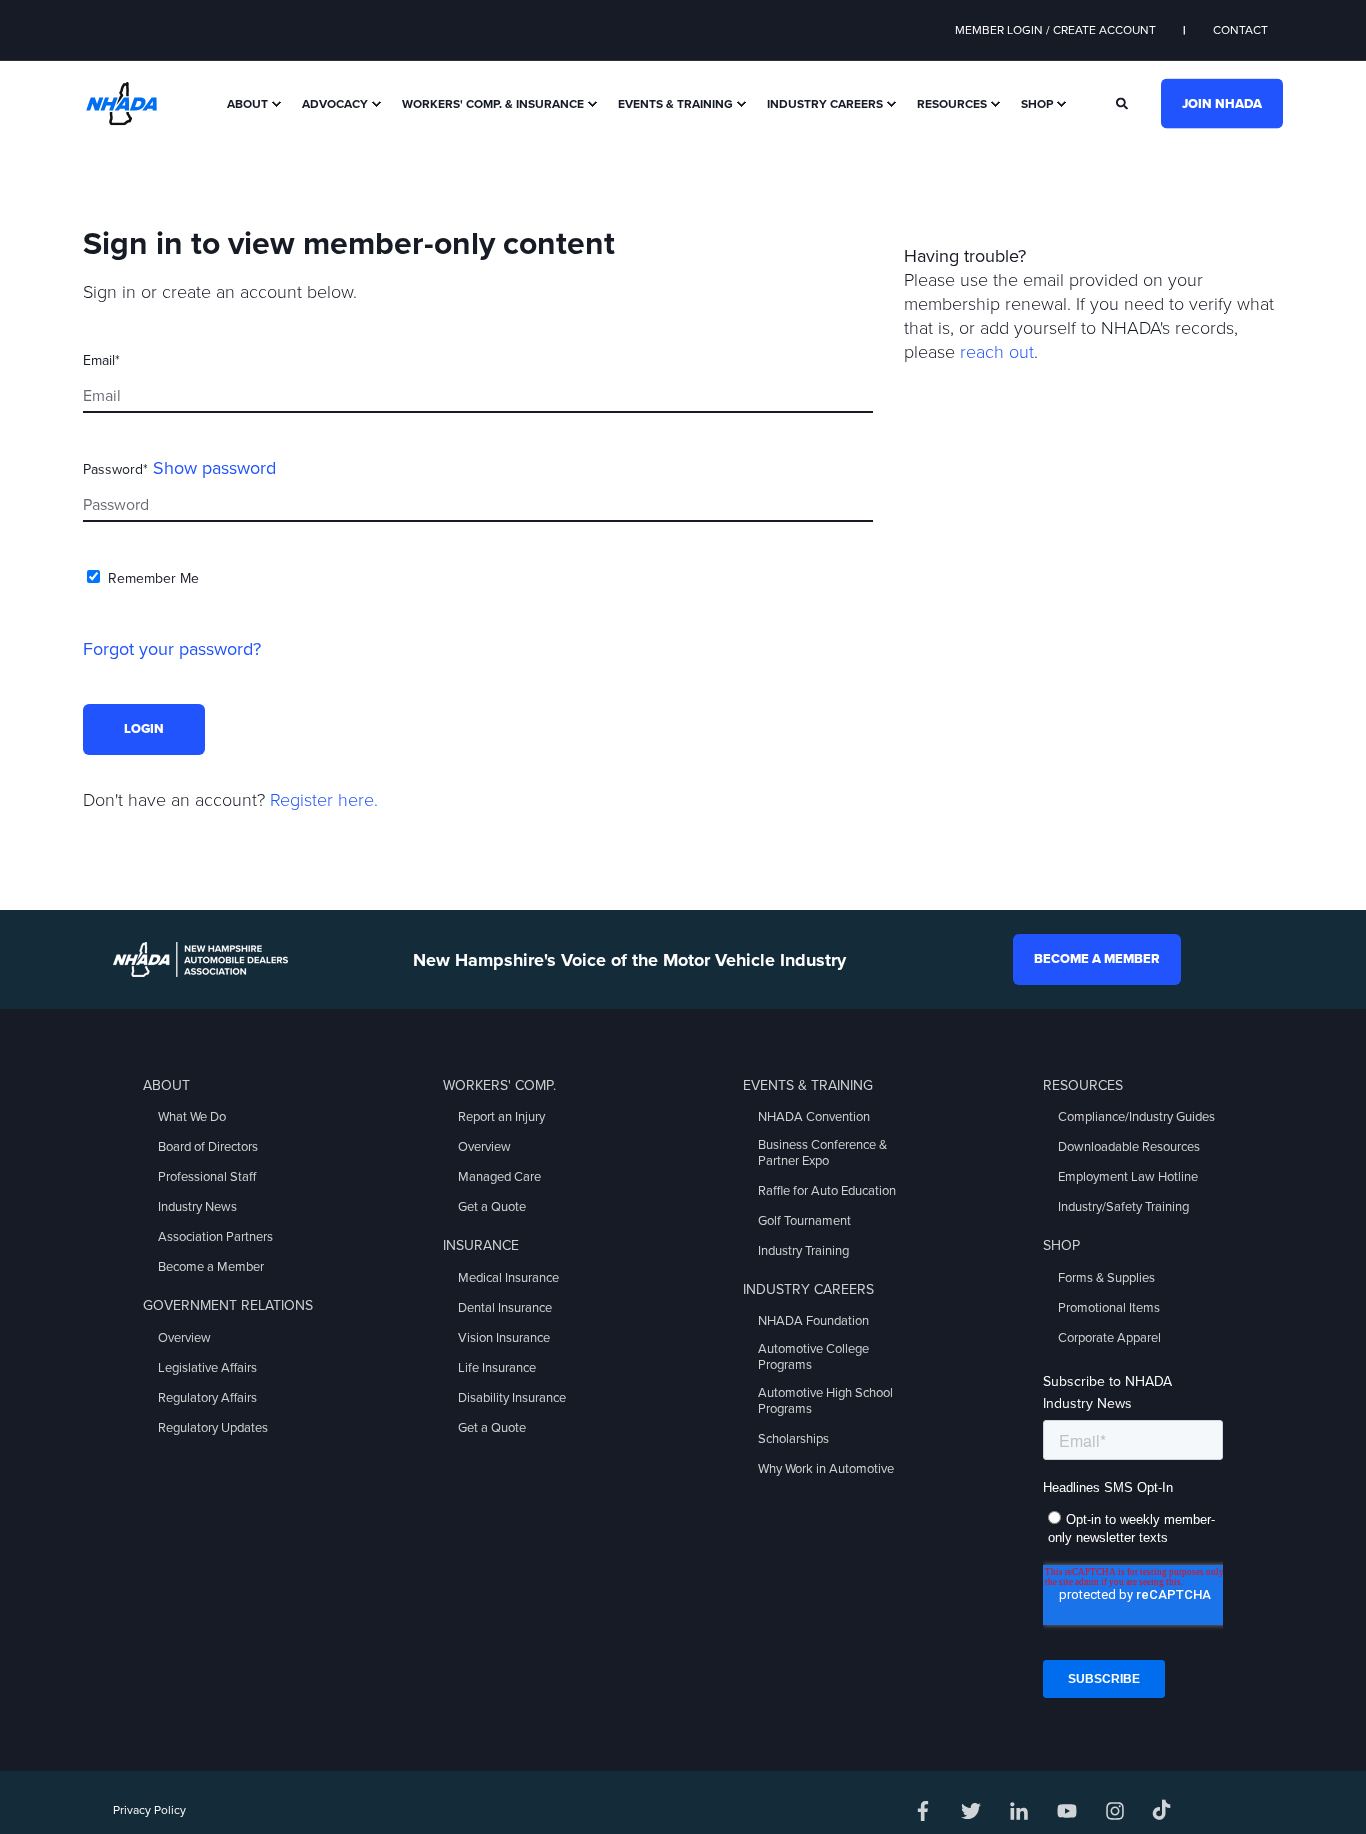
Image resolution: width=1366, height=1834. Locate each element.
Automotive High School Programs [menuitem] (825, 1401)
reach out (997, 352)
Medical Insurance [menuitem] (508, 1278)
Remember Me (153, 578)
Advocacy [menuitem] (335, 104)
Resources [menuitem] (952, 104)
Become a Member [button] (1097, 959)
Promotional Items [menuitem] (1109, 1308)
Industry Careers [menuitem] (825, 104)
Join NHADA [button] (1222, 103)
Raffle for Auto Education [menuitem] (827, 1191)
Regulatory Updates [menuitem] (213, 1428)
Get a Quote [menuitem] (492, 1207)
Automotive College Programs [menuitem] (813, 1357)
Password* (115, 469)
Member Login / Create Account (1055, 30)
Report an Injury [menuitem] (501, 1117)
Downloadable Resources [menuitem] (1129, 1147)
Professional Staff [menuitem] (207, 1177)
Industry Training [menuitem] (803, 1251)
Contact (1240, 30)
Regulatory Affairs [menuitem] (207, 1398)
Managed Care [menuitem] (499, 1177)
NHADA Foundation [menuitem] (813, 1321)
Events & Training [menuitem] (675, 104)
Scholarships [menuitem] (793, 1439)
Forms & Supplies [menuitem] (1106, 1278)
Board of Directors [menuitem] (208, 1147)
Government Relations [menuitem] (228, 1305)
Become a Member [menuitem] (211, 1267)
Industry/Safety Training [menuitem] (1123, 1207)
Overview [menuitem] (184, 1338)
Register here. (324, 800)
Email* (101, 360)
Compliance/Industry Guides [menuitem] (1136, 1117)
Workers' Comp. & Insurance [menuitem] (493, 104)
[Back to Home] (121, 102)
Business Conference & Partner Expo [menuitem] (822, 1153)
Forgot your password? (172, 649)
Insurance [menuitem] (481, 1245)
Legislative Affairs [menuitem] (207, 1368)
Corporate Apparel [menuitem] (1109, 1338)
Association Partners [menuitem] (215, 1237)
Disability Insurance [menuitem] (512, 1398)
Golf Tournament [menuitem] (804, 1221)
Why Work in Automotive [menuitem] (826, 1469)
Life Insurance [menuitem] (497, 1368)
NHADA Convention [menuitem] (814, 1117)
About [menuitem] (247, 104)
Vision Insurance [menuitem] (504, 1338)
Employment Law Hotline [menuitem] (1128, 1177)
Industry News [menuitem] (197, 1207)
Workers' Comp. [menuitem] (499, 1085)
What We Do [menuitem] (192, 1117)
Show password (214, 468)
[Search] (1123, 102)
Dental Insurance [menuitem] (505, 1308)
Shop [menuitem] (1037, 104)
